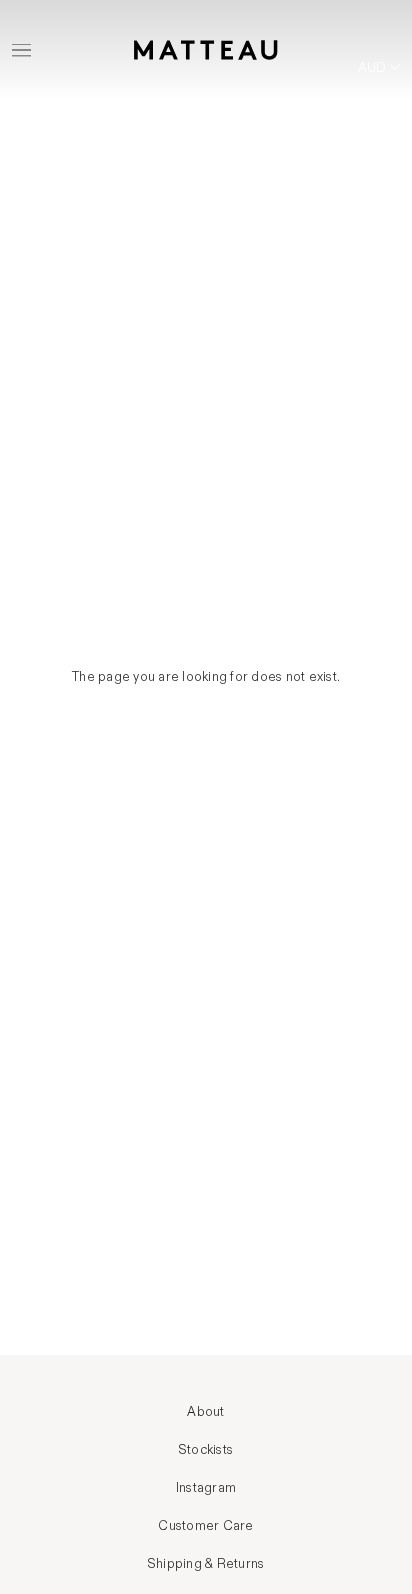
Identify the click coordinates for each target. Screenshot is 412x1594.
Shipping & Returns (206, 1564)
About (205, 1412)
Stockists (206, 1450)
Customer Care (205, 1526)
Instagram (206, 1488)
